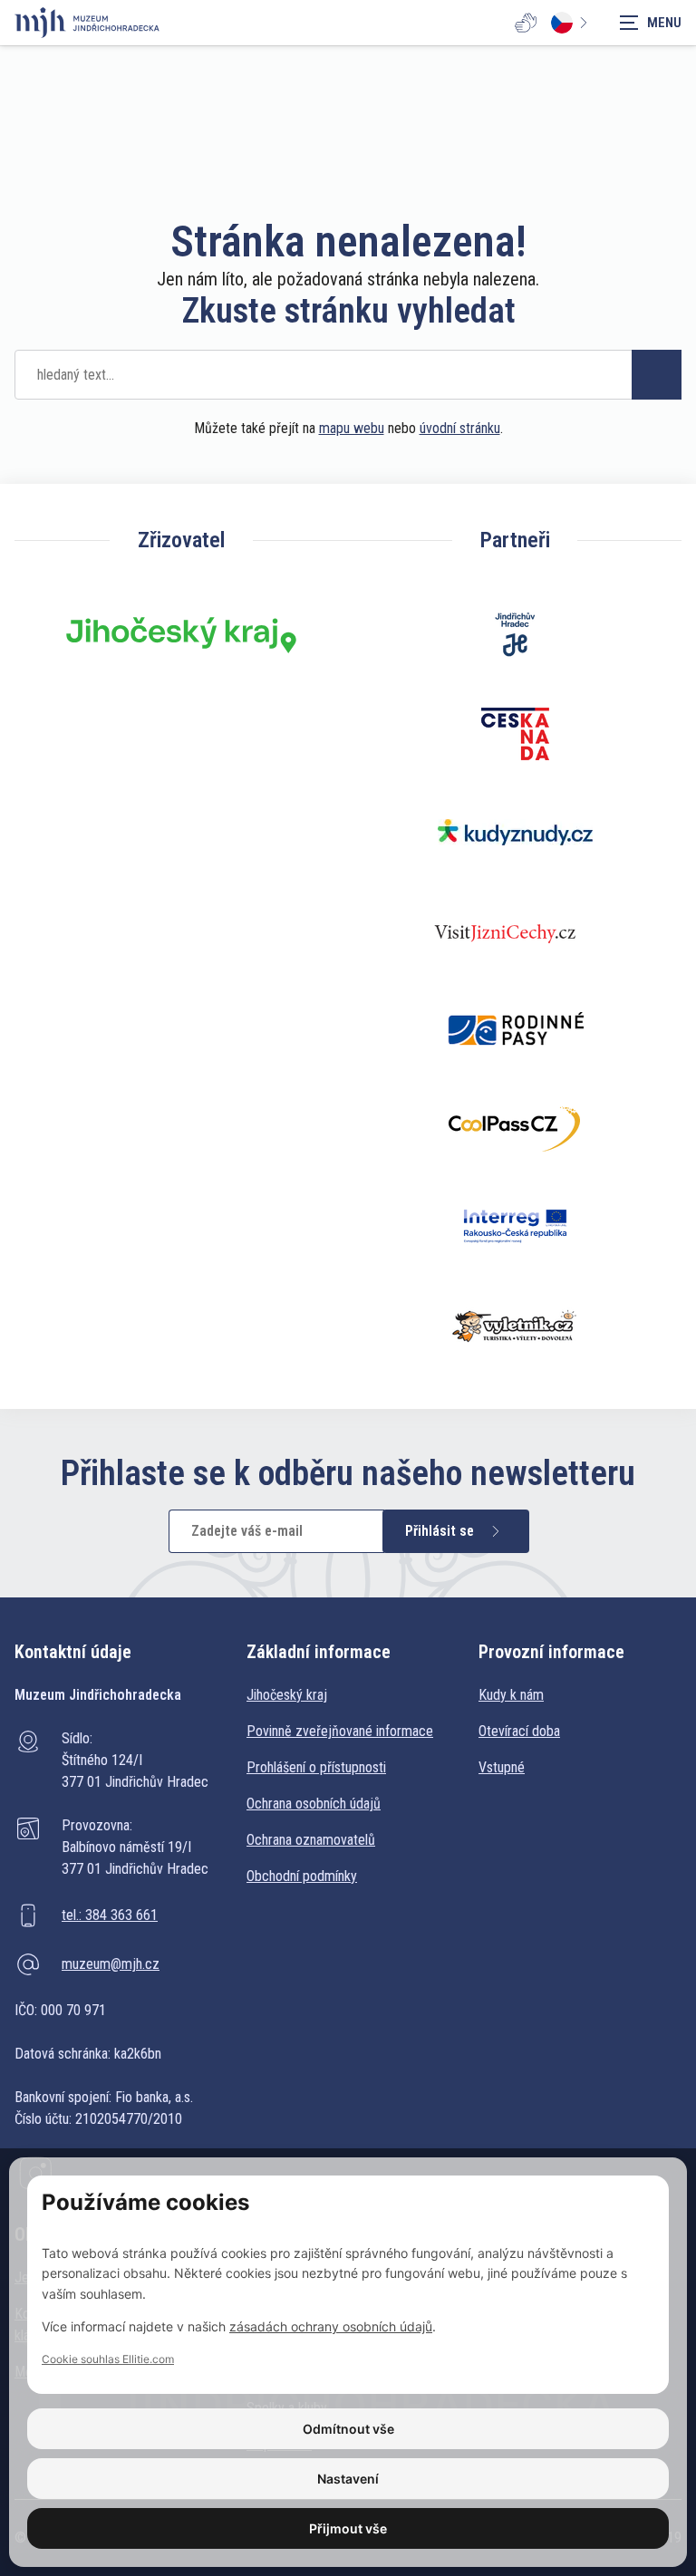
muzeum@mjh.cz (111, 1964)
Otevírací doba (519, 1731)
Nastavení (348, 2479)
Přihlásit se (440, 1531)
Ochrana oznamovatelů (311, 1840)
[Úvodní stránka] (87, 23)
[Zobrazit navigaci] (651, 23)
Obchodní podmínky (302, 1876)
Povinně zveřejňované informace (340, 1731)
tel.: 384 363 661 (110, 1915)
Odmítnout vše (348, 2429)
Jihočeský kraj (287, 1695)
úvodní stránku (460, 428)
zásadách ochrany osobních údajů (331, 2326)
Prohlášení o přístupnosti (316, 1767)
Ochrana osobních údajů (314, 1804)
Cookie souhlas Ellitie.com (108, 2359)
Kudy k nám (511, 1695)
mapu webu (352, 428)
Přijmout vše (348, 2528)
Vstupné (502, 1767)
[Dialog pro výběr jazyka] (573, 23)
